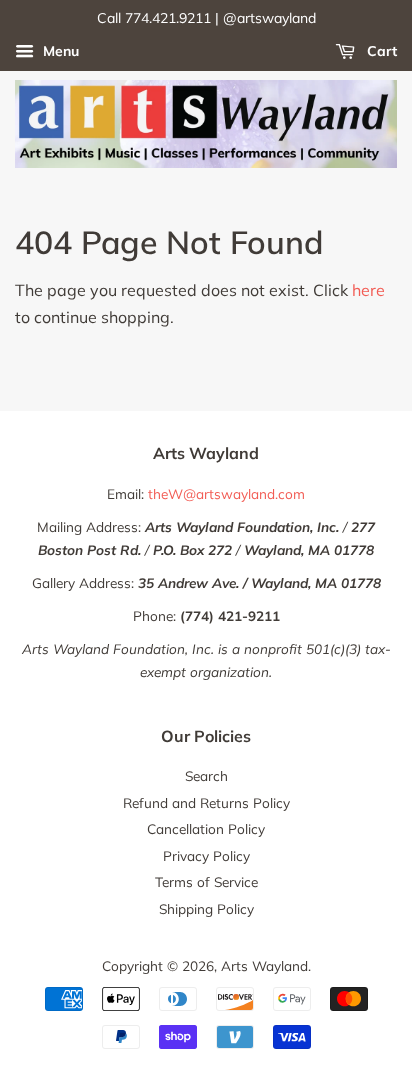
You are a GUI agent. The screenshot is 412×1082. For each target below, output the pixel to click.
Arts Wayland (264, 965)
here (368, 290)
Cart (380, 51)
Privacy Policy (206, 855)
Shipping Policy (206, 908)
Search (206, 775)
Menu (59, 51)
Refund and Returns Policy (206, 802)
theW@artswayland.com (226, 493)
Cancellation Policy (206, 828)
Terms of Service (206, 881)
